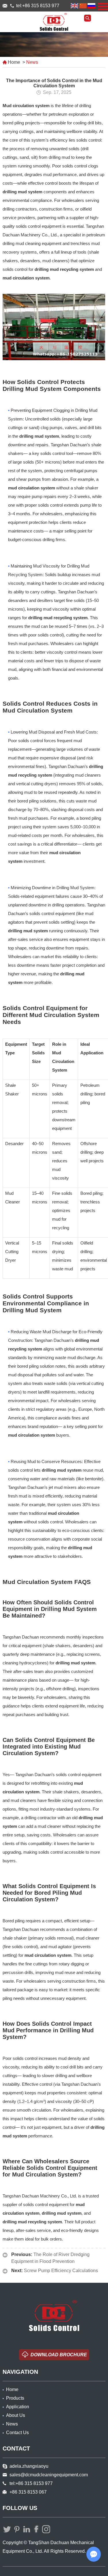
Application (18, 2407)
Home (14, 62)
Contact (16, 2448)
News (32, 62)
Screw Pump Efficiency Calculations (61, 2271)
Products (15, 2398)
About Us (16, 2415)
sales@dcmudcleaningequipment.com (6, 6)
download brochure (59, 2355)
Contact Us (17, 2433)
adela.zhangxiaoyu (29, 2466)
